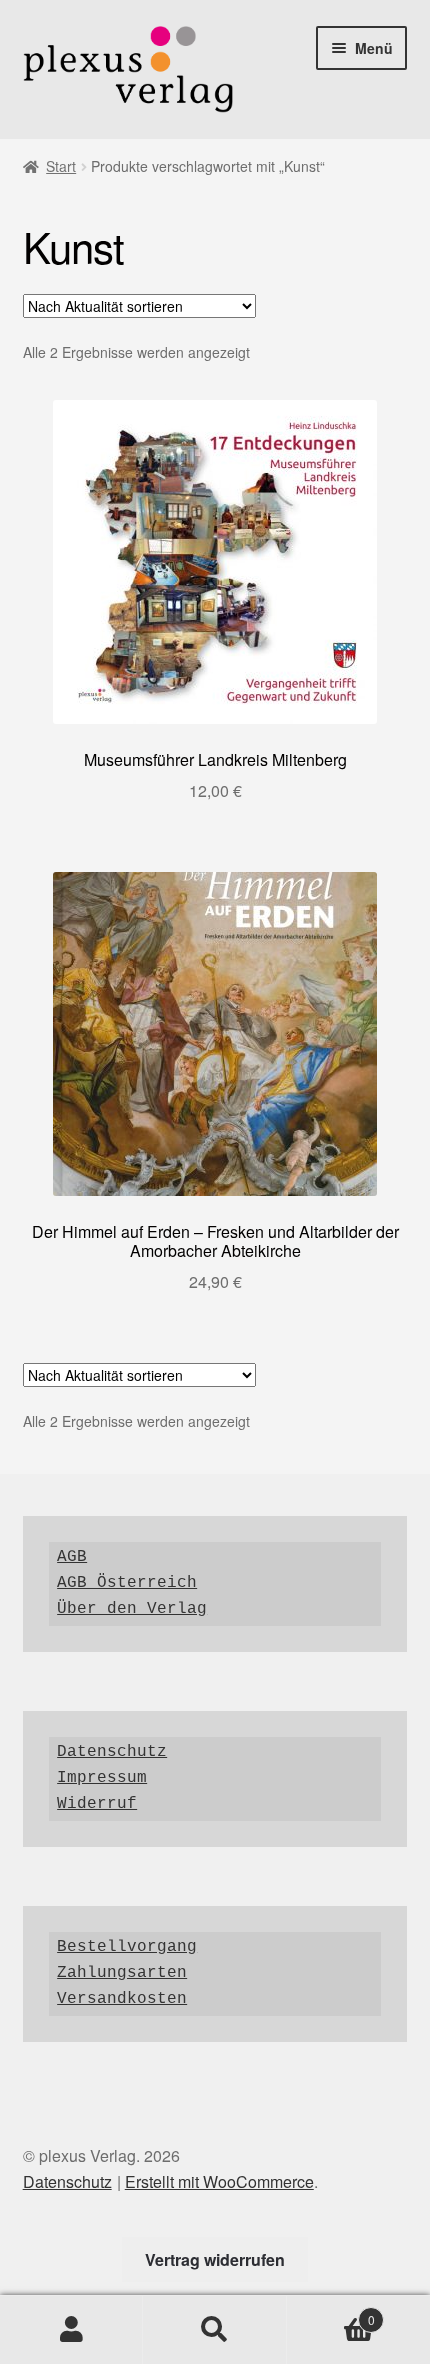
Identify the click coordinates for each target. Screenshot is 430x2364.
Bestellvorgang (127, 1947)
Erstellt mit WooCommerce (219, 2181)
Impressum (102, 1778)
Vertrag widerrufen (215, 2259)
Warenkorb (331, 2312)
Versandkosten (122, 1999)
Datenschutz (112, 1752)
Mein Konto (71, 2330)
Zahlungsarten (122, 1973)
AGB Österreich (127, 1583)
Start (61, 166)
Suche (214, 2330)
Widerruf (97, 1804)
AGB (72, 1557)
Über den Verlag (132, 1609)
